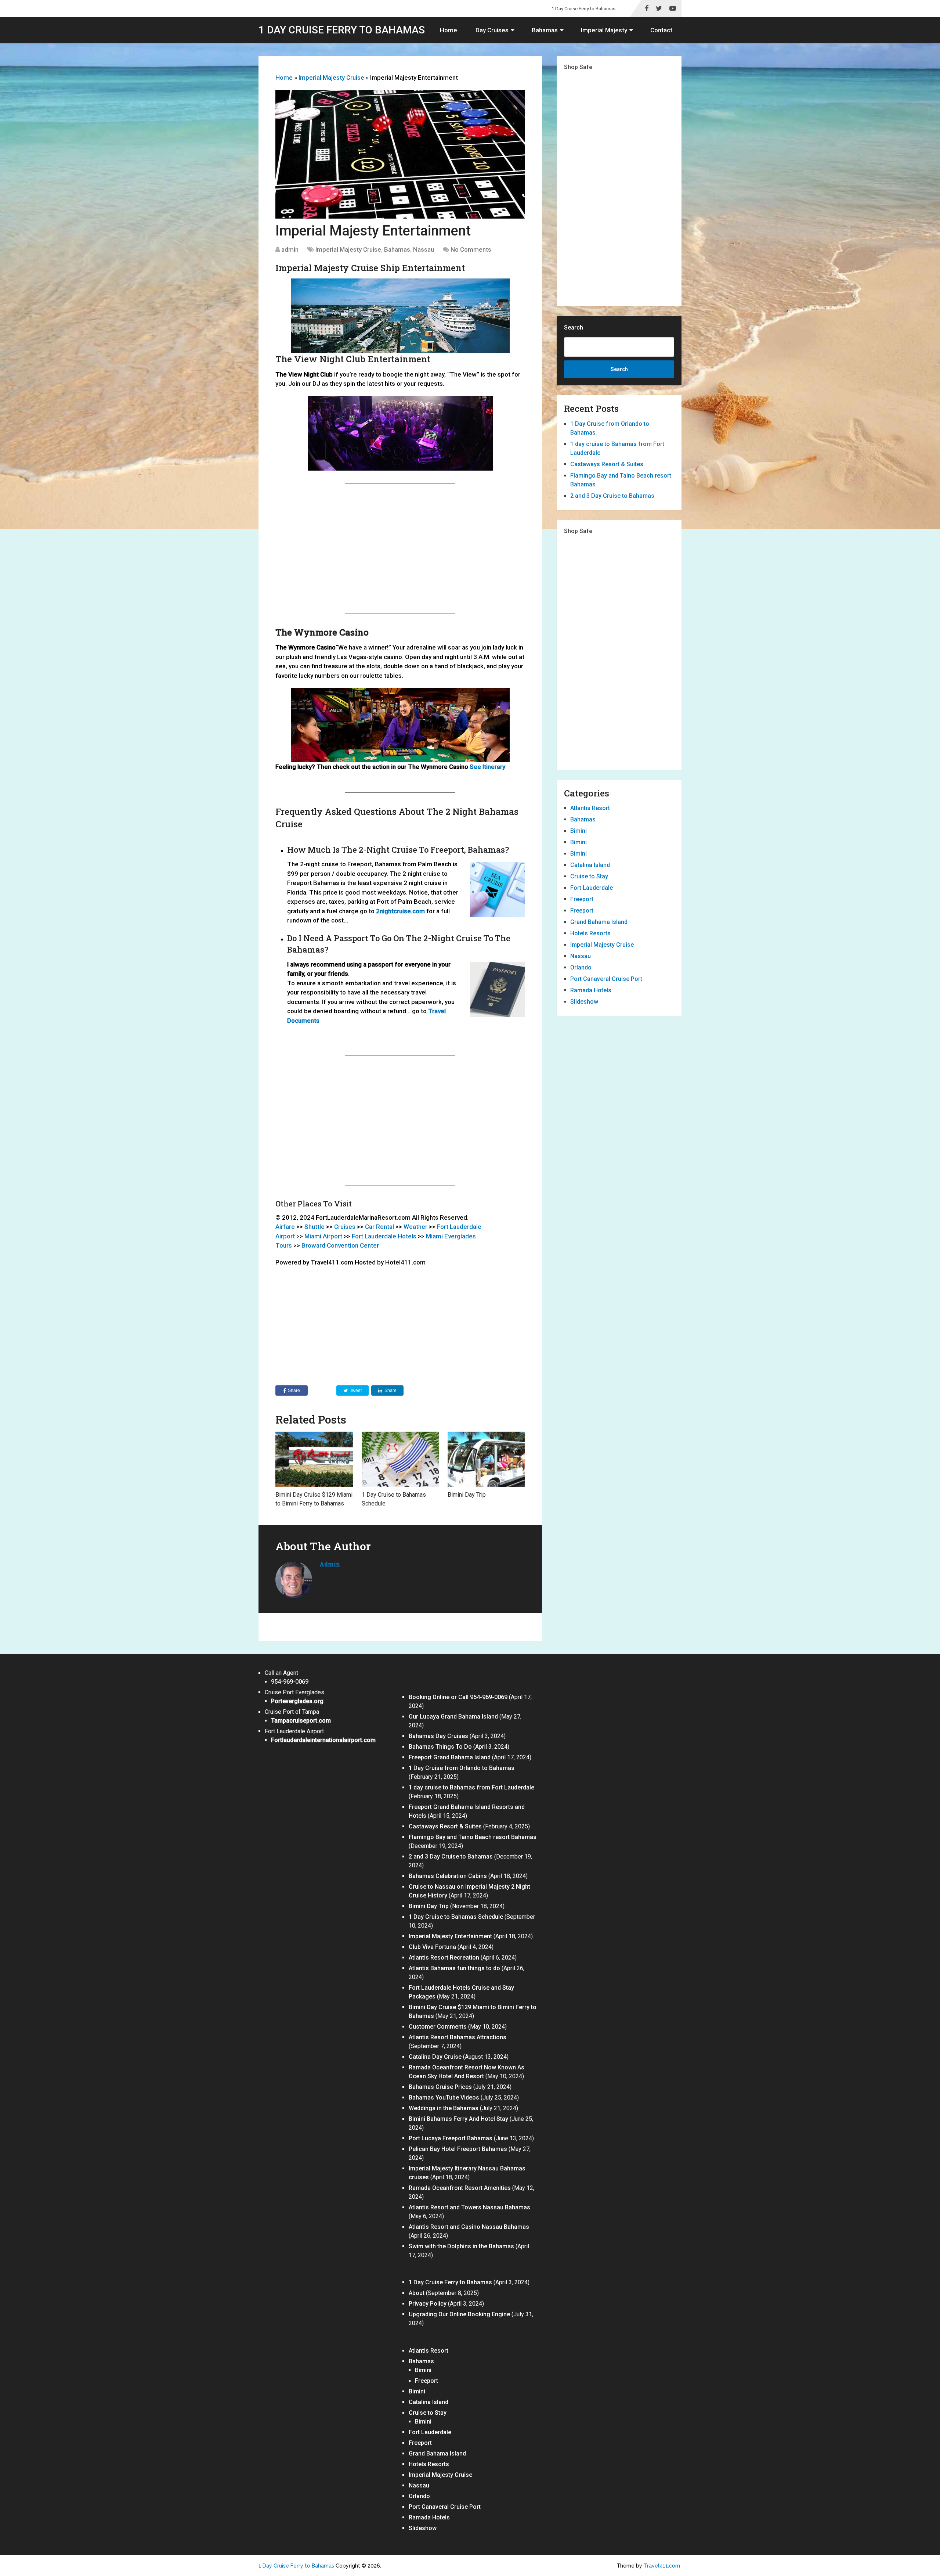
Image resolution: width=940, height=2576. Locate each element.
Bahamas (545, 30)
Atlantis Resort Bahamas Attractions (458, 2037)
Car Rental (379, 1227)
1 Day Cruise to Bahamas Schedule (456, 1917)
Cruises (345, 1227)
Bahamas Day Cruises (438, 1736)
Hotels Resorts (590, 933)
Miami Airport (323, 1236)
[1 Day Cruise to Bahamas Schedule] (400, 1459)
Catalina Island (590, 865)
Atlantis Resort (590, 808)
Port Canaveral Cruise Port (606, 979)
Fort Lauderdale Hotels (384, 1236)
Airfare (285, 1227)
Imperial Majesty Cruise (331, 78)
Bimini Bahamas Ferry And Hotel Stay (458, 2119)
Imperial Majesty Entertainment (450, 1936)
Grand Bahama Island (599, 922)
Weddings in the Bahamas (444, 2108)
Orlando (581, 967)
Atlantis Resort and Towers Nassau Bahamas (469, 2207)
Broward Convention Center (340, 1245)
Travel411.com (662, 2566)
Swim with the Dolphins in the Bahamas (461, 2246)
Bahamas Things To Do (440, 1747)
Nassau (424, 249)
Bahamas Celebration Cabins (448, 1876)
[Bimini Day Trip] (486, 1459)
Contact (661, 30)
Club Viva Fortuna (432, 1947)
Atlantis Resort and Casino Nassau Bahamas (469, 2227)
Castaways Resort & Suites (607, 464)
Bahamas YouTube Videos (444, 2098)
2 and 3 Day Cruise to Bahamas (612, 496)
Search (574, 328)
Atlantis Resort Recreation (444, 1958)
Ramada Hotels (591, 990)
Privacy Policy (428, 2304)
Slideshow (584, 1002)
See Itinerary (487, 767)
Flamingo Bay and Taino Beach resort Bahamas (473, 1837)
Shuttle (314, 1227)
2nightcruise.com (400, 911)
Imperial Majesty (604, 30)
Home (449, 30)
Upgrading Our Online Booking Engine (459, 2314)
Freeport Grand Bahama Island (450, 1757)
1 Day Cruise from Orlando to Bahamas (462, 1768)
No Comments (471, 249)
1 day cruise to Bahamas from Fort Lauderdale (471, 1787)
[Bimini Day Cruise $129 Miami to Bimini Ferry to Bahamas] (314, 1459)
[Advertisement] (400, 548)
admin (290, 249)
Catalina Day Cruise (435, 2057)
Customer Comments (438, 2027)
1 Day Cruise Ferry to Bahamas (583, 9)
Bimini (579, 831)
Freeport (582, 899)
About (417, 2293)
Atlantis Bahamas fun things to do (454, 1968)
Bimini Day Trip (467, 1495)
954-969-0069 (290, 1682)
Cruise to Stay (589, 876)
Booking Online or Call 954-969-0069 (458, 1697)
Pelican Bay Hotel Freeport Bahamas (458, 2149)
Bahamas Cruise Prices (440, 2087)
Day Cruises (492, 30)
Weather (415, 1227)
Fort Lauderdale (592, 888)
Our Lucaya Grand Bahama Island (453, 1717)
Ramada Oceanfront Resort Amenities (460, 2188)
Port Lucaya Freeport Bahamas (451, 2138)
